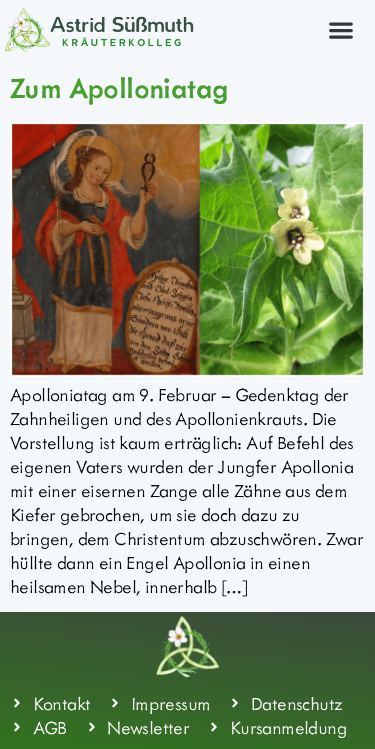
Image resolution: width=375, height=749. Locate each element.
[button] (340, 29)
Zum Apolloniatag (119, 87)
